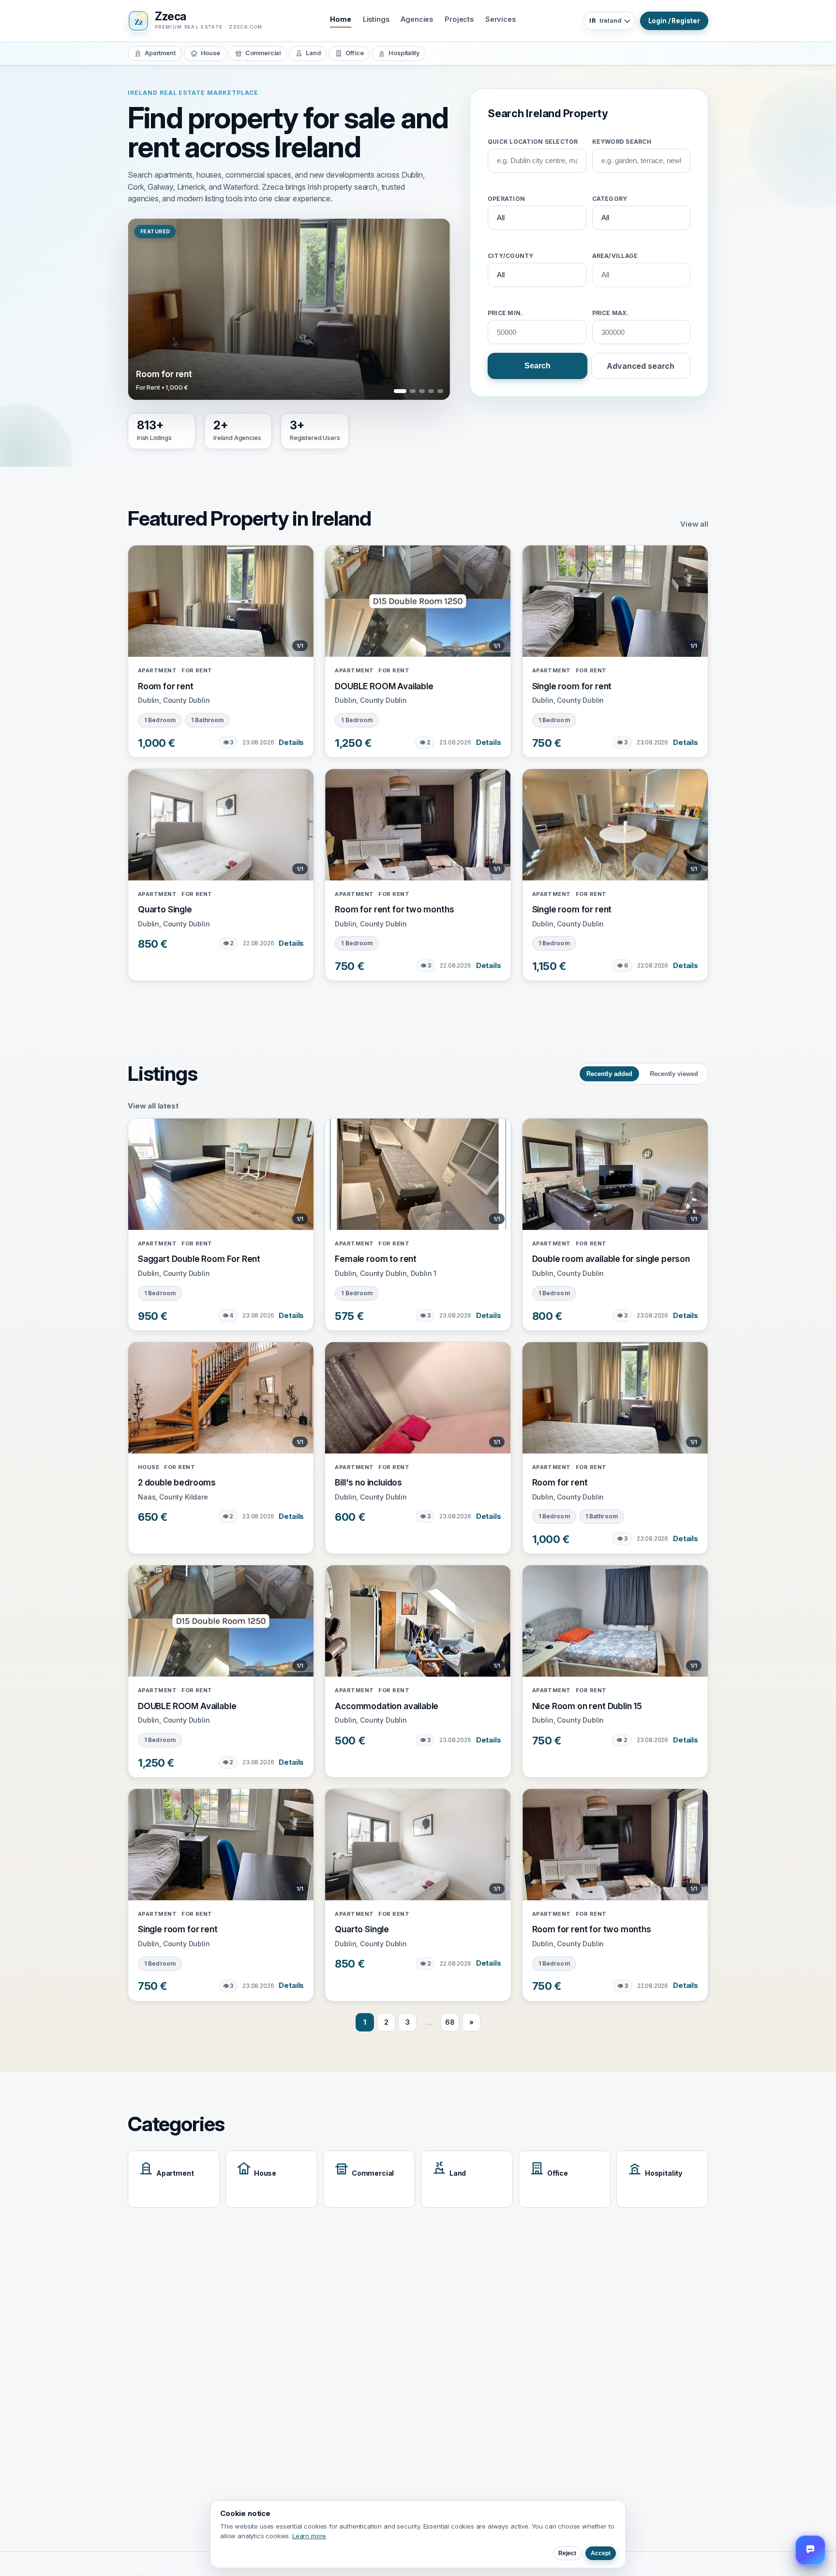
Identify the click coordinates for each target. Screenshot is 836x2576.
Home (340, 19)
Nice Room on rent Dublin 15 (587, 1706)
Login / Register (674, 21)
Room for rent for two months (394, 909)
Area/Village (615, 256)
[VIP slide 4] (431, 391)
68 (450, 2022)
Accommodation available (387, 1706)
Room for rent (166, 686)
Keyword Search (622, 141)
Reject (567, 2553)
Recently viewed (674, 1074)
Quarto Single (165, 909)
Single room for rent (572, 686)
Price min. (505, 313)
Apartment (160, 53)
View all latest (153, 1106)
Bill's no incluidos (368, 1482)
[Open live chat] (810, 2550)
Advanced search (641, 366)
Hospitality (404, 53)
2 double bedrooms (177, 1482)
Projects (459, 19)
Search (537, 366)
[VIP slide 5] (440, 391)
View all (694, 524)
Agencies (417, 19)
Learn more (309, 2536)
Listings (376, 19)
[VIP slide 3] (422, 391)
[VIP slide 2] (409, 391)
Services (500, 19)
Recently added (609, 1074)
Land (313, 53)
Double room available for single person (611, 1259)
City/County (511, 256)
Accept (601, 2553)
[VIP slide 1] (397, 391)
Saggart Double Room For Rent (199, 1259)
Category (610, 199)
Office (354, 53)
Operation (506, 199)
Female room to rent (376, 1259)
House (210, 53)
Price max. (611, 313)
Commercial (263, 53)
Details (291, 742)
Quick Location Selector (533, 141)
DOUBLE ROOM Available (384, 686)
